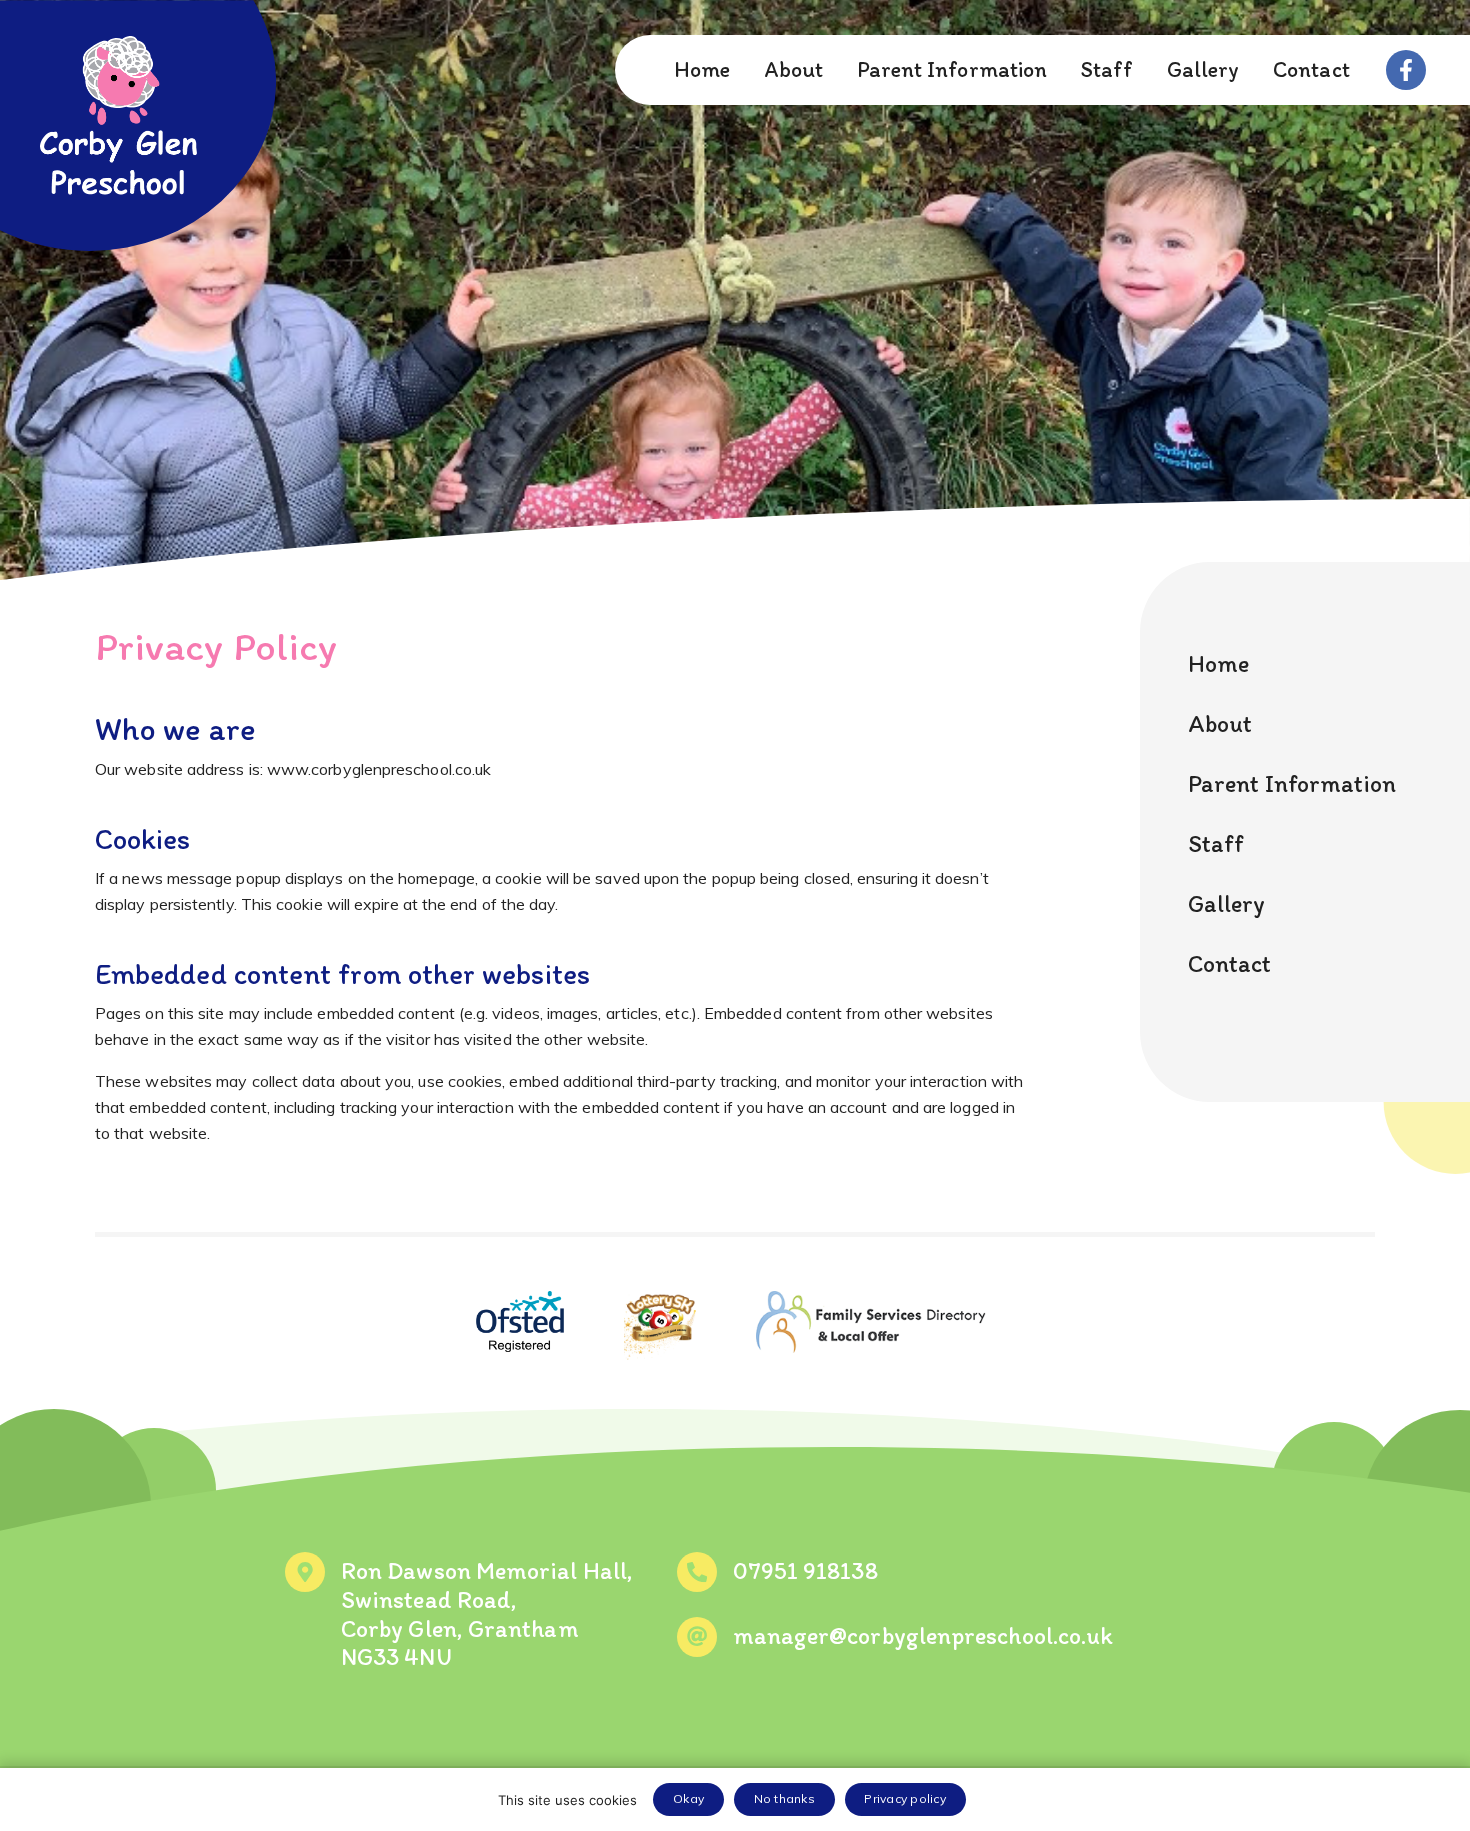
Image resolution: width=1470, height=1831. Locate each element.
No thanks (784, 1798)
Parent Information (952, 70)
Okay (688, 1798)
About (793, 70)
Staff (1107, 70)
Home (702, 70)
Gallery (1203, 70)
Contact (1311, 70)
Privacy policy (905, 1798)
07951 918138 (805, 1570)
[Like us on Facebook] (1406, 70)
